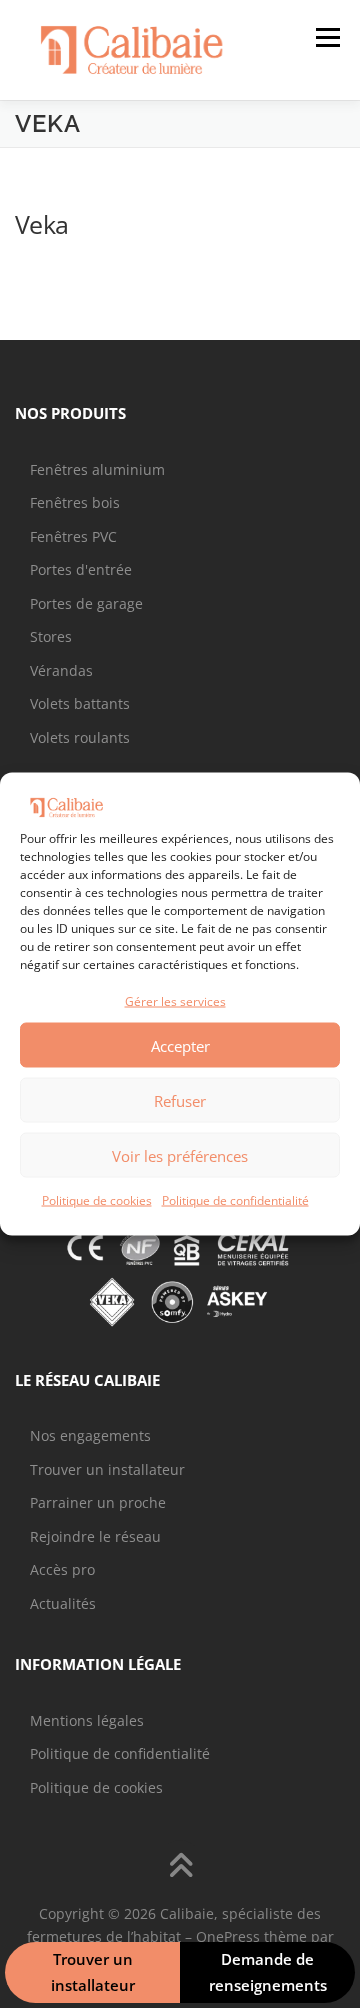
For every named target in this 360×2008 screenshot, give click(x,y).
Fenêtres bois (75, 502)
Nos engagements (90, 1435)
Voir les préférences (180, 1155)
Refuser (180, 1100)
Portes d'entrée (81, 569)
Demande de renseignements (268, 1972)
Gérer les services (175, 1000)
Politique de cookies (97, 1200)
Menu (326, 37)
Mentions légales (87, 1720)
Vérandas (61, 670)
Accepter (180, 1045)
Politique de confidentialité (235, 1200)
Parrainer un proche (98, 1502)
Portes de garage (86, 603)
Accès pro (62, 1569)
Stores (51, 636)
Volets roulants (80, 737)
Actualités (63, 1603)
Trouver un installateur (107, 1469)
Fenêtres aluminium (97, 469)
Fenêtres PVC (73, 536)
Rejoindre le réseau (95, 1536)
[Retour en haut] (180, 1866)
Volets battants (80, 703)
